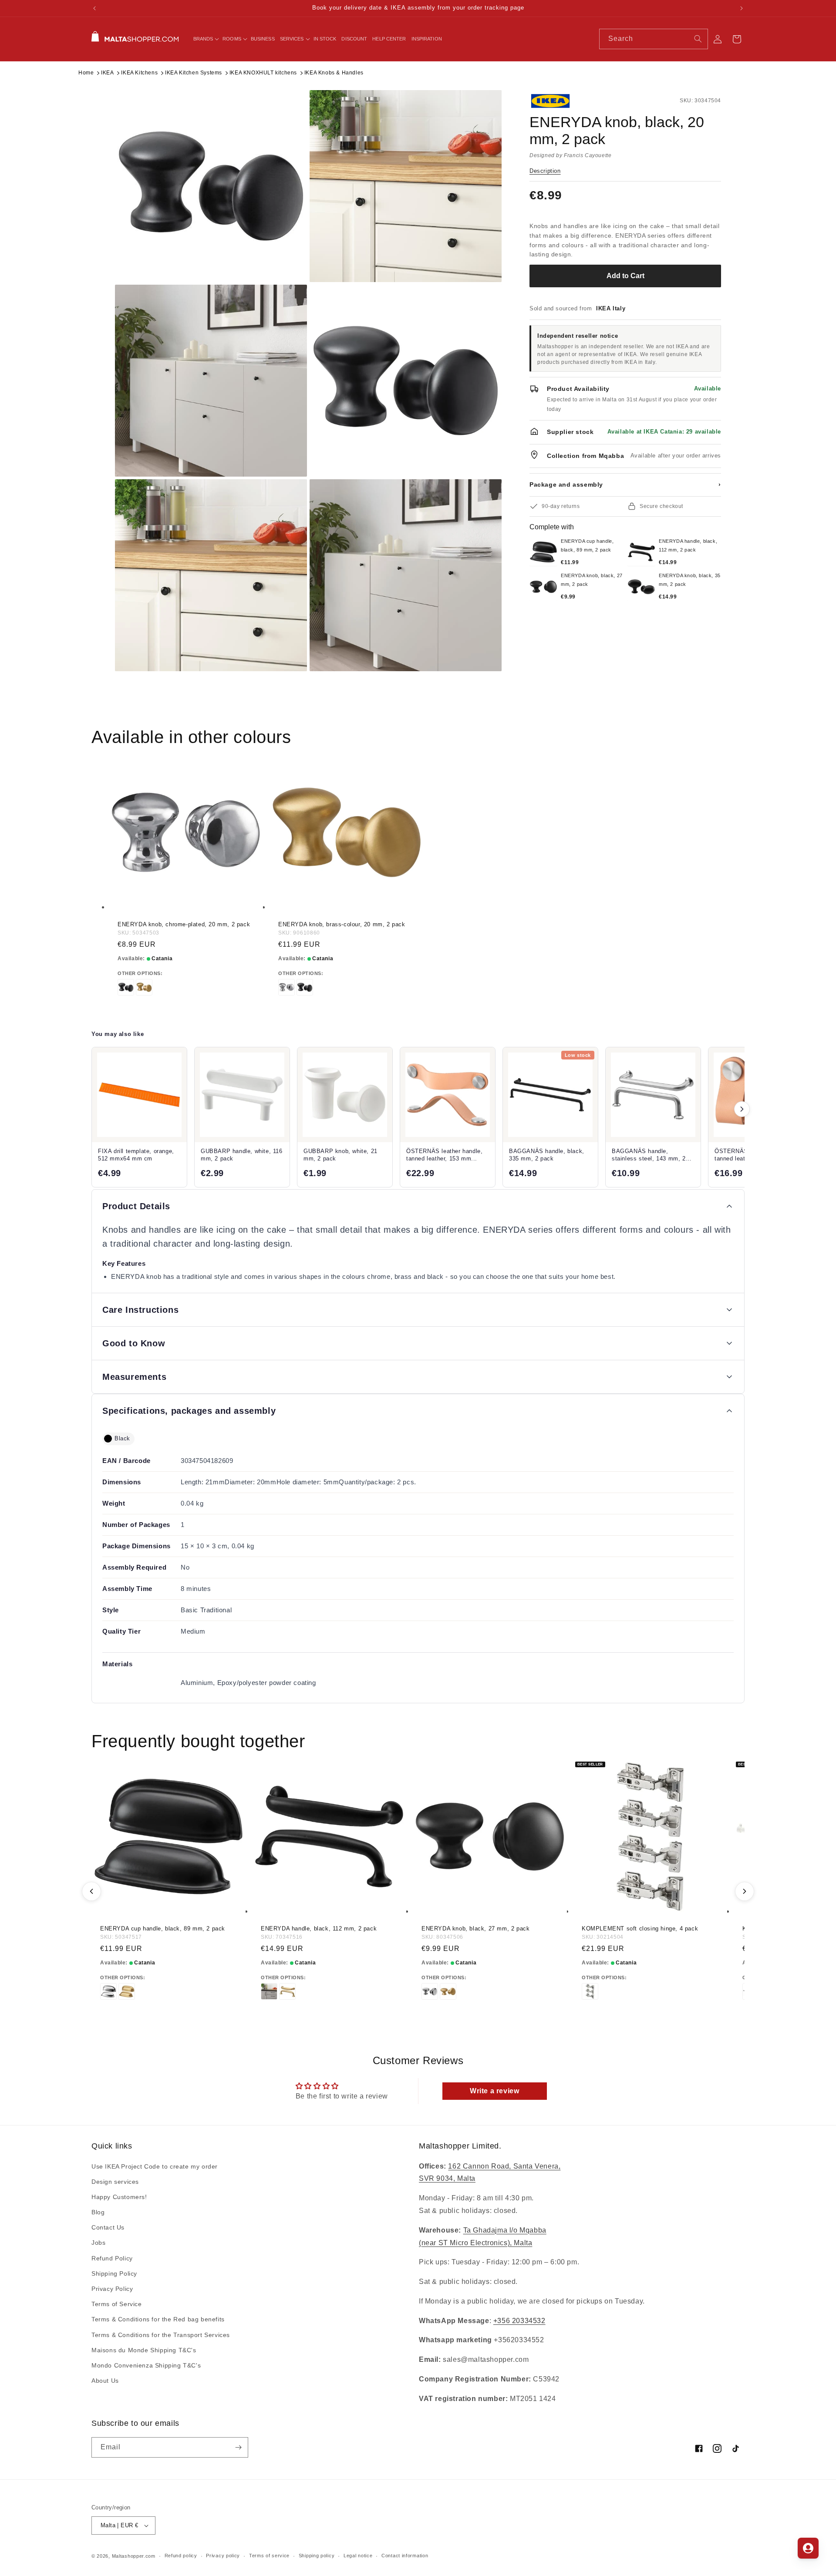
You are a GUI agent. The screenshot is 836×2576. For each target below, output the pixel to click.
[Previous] (91, 1891)
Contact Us (108, 2227)
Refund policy (181, 2556)
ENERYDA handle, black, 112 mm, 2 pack (319, 1929)
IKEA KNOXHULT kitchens (263, 73)
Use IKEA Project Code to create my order (155, 2166)
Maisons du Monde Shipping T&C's (144, 2350)
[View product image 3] (211, 381)
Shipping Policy (114, 2273)
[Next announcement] (742, 8)
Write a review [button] (494, 2091)
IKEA (107, 73)
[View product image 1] (211, 186)
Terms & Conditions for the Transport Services (161, 2335)
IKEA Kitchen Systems (194, 73)
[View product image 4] (406, 381)
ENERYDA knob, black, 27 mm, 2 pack (475, 1929)
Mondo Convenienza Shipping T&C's (146, 2365)
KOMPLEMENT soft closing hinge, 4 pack (640, 1929)
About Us (105, 2381)
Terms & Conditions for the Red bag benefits (158, 2320)
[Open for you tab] (808, 2548)
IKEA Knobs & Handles (334, 73)
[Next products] (742, 1109)
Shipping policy (317, 2556)
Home (86, 73)
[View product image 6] (406, 575)
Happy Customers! (119, 2197)
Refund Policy (112, 2258)
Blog (98, 2212)
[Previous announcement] (94, 8)
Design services (115, 2182)
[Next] (745, 1891)
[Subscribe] (238, 2447)
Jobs (98, 2243)
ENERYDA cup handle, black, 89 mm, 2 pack (163, 1929)
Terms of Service (117, 2304)
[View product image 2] (406, 186)
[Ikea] (559, 101)
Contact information (405, 2556)
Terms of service (269, 2556)
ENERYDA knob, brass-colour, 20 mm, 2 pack (342, 924)
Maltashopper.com (134, 2556)
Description (545, 171)
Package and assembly (625, 484)
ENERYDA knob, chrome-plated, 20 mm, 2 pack (184, 924)
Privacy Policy (112, 2289)
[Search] (698, 39)
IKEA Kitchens (139, 73)
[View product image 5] (211, 575)
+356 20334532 (519, 2321)
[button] (206, 39)
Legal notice (358, 2556)
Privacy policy (223, 2556)
